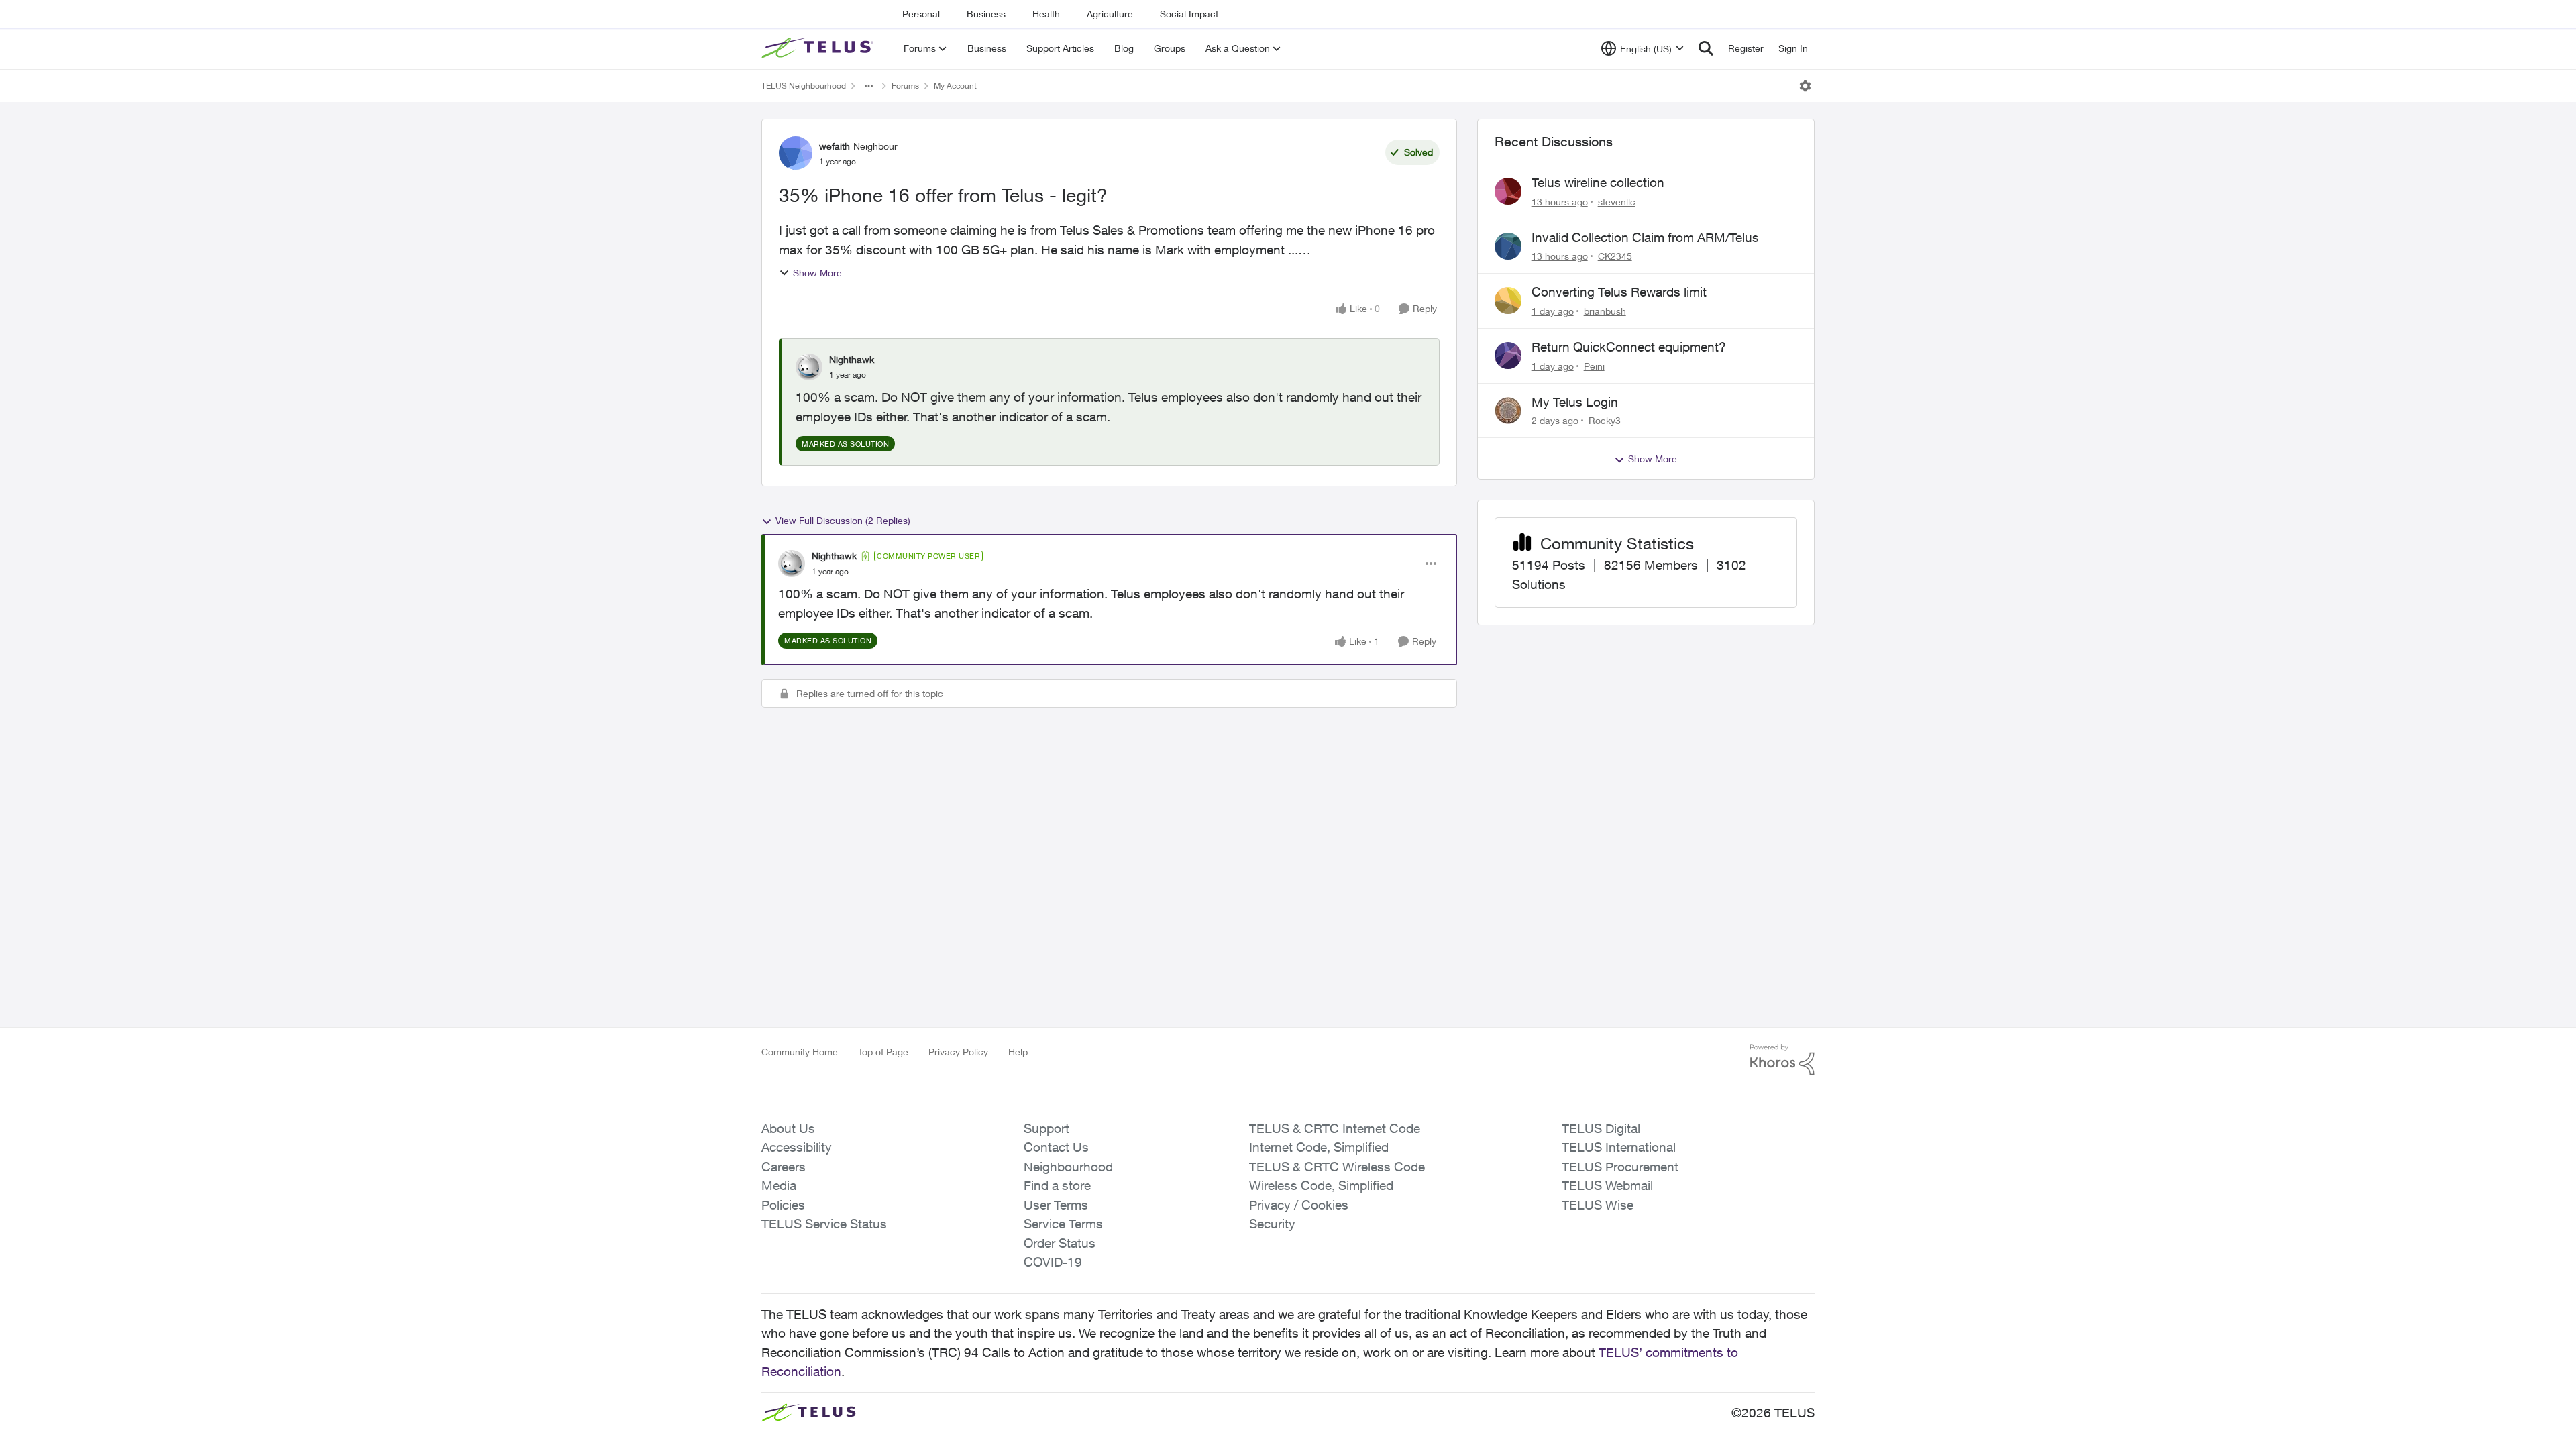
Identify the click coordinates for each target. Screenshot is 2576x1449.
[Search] (1706, 48)
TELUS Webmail (1607, 1185)
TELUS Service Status (824, 1224)
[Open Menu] (1805, 86)
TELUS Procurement (1620, 1167)
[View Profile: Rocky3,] (1508, 411)
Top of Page (883, 1052)
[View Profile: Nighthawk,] (809, 367)
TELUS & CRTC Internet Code (1335, 1128)
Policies (783, 1205)
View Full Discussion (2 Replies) (843, 520)
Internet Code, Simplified (1319, 1147)
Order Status (1060, 1243)
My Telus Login (1575, 402)
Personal (921, 14)
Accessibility (797, 1147)
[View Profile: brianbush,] (1508, 301)
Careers (784, 1167)
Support (1046, 1128)
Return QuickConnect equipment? (1629, 347)
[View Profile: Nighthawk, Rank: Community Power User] (792, 563)
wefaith (835, 146)
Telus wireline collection (1598, 182)
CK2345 (1615, 256)
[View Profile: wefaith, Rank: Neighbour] (796, 153)
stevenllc (1617, 202)
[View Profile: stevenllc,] (1508, 191)
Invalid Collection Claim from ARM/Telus (1645, 237)
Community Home (800, 1052)
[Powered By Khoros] (1782, 1060)
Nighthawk (852, 359)
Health (1046, 14)
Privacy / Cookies (1299, 1205)
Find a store (1057, 1185)
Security (1272, 1224)
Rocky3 (1605, 420)
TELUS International (1619, 1147)
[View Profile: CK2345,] (1508, 246)
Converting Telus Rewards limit (1619, 292)
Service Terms (1063, 1224)
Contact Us (1056, 1147)
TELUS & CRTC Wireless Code (1337, 1167)
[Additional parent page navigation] (869, 86)
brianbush (1605, 311)
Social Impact (1189, 14)
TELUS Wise (1598, 1205)
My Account (955, 86)
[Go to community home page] (819, 48)
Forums (905, 86)
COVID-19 (1053, 1262)
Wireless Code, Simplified (1321, 1185)
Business (986, 14)
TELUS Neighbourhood (804, 86)
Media (779, 1185)
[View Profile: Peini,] (1508, 356)
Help (1018, 1052)
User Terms (1056, 1205)
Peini (1594, 366)
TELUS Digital (1601, 1128)
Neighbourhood (1068, 1167)
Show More (817, 273)
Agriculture (1110, 14)
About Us (788, 1128)
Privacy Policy (958, 1052)
